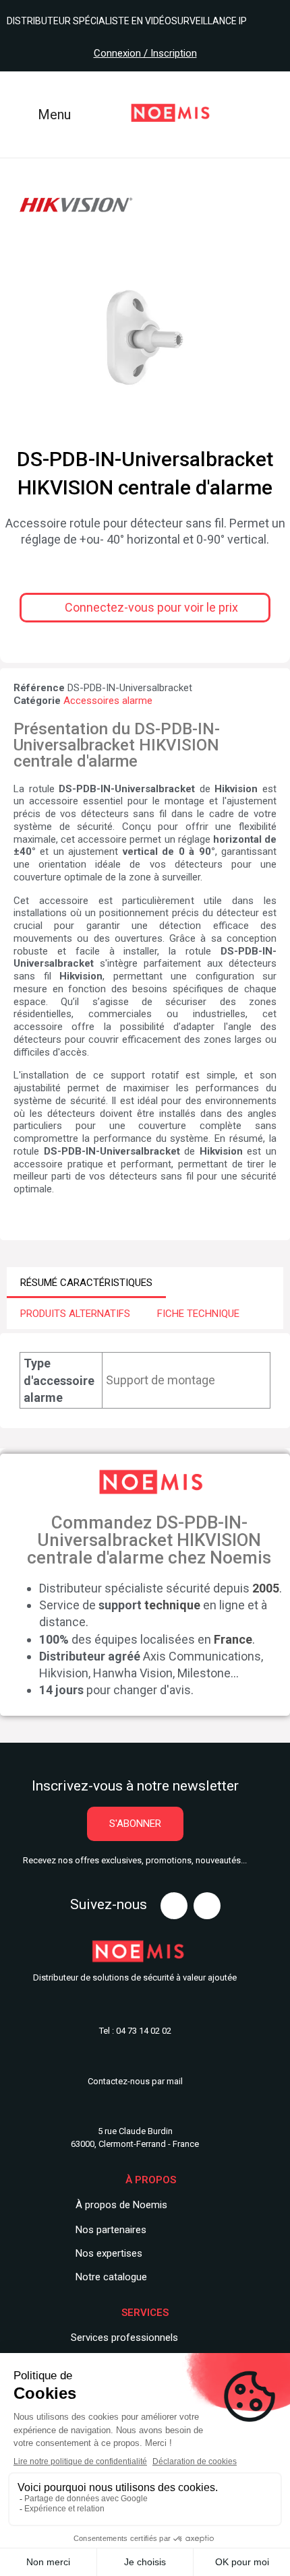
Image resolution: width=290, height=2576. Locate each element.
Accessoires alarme (108, 701)
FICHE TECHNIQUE (198, 1314)
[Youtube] (174, 1906)
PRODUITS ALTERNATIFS (75, 1314)
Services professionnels (124, 2338)
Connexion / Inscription (145, 53)
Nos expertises (109, 2253)
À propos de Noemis (121, 2205)
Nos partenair (106, 2230)
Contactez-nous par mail (135, 2081)
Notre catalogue (111, 2277)
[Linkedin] (207, 1906)
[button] (145, 608)
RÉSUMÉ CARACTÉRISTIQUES (86, 1283)
